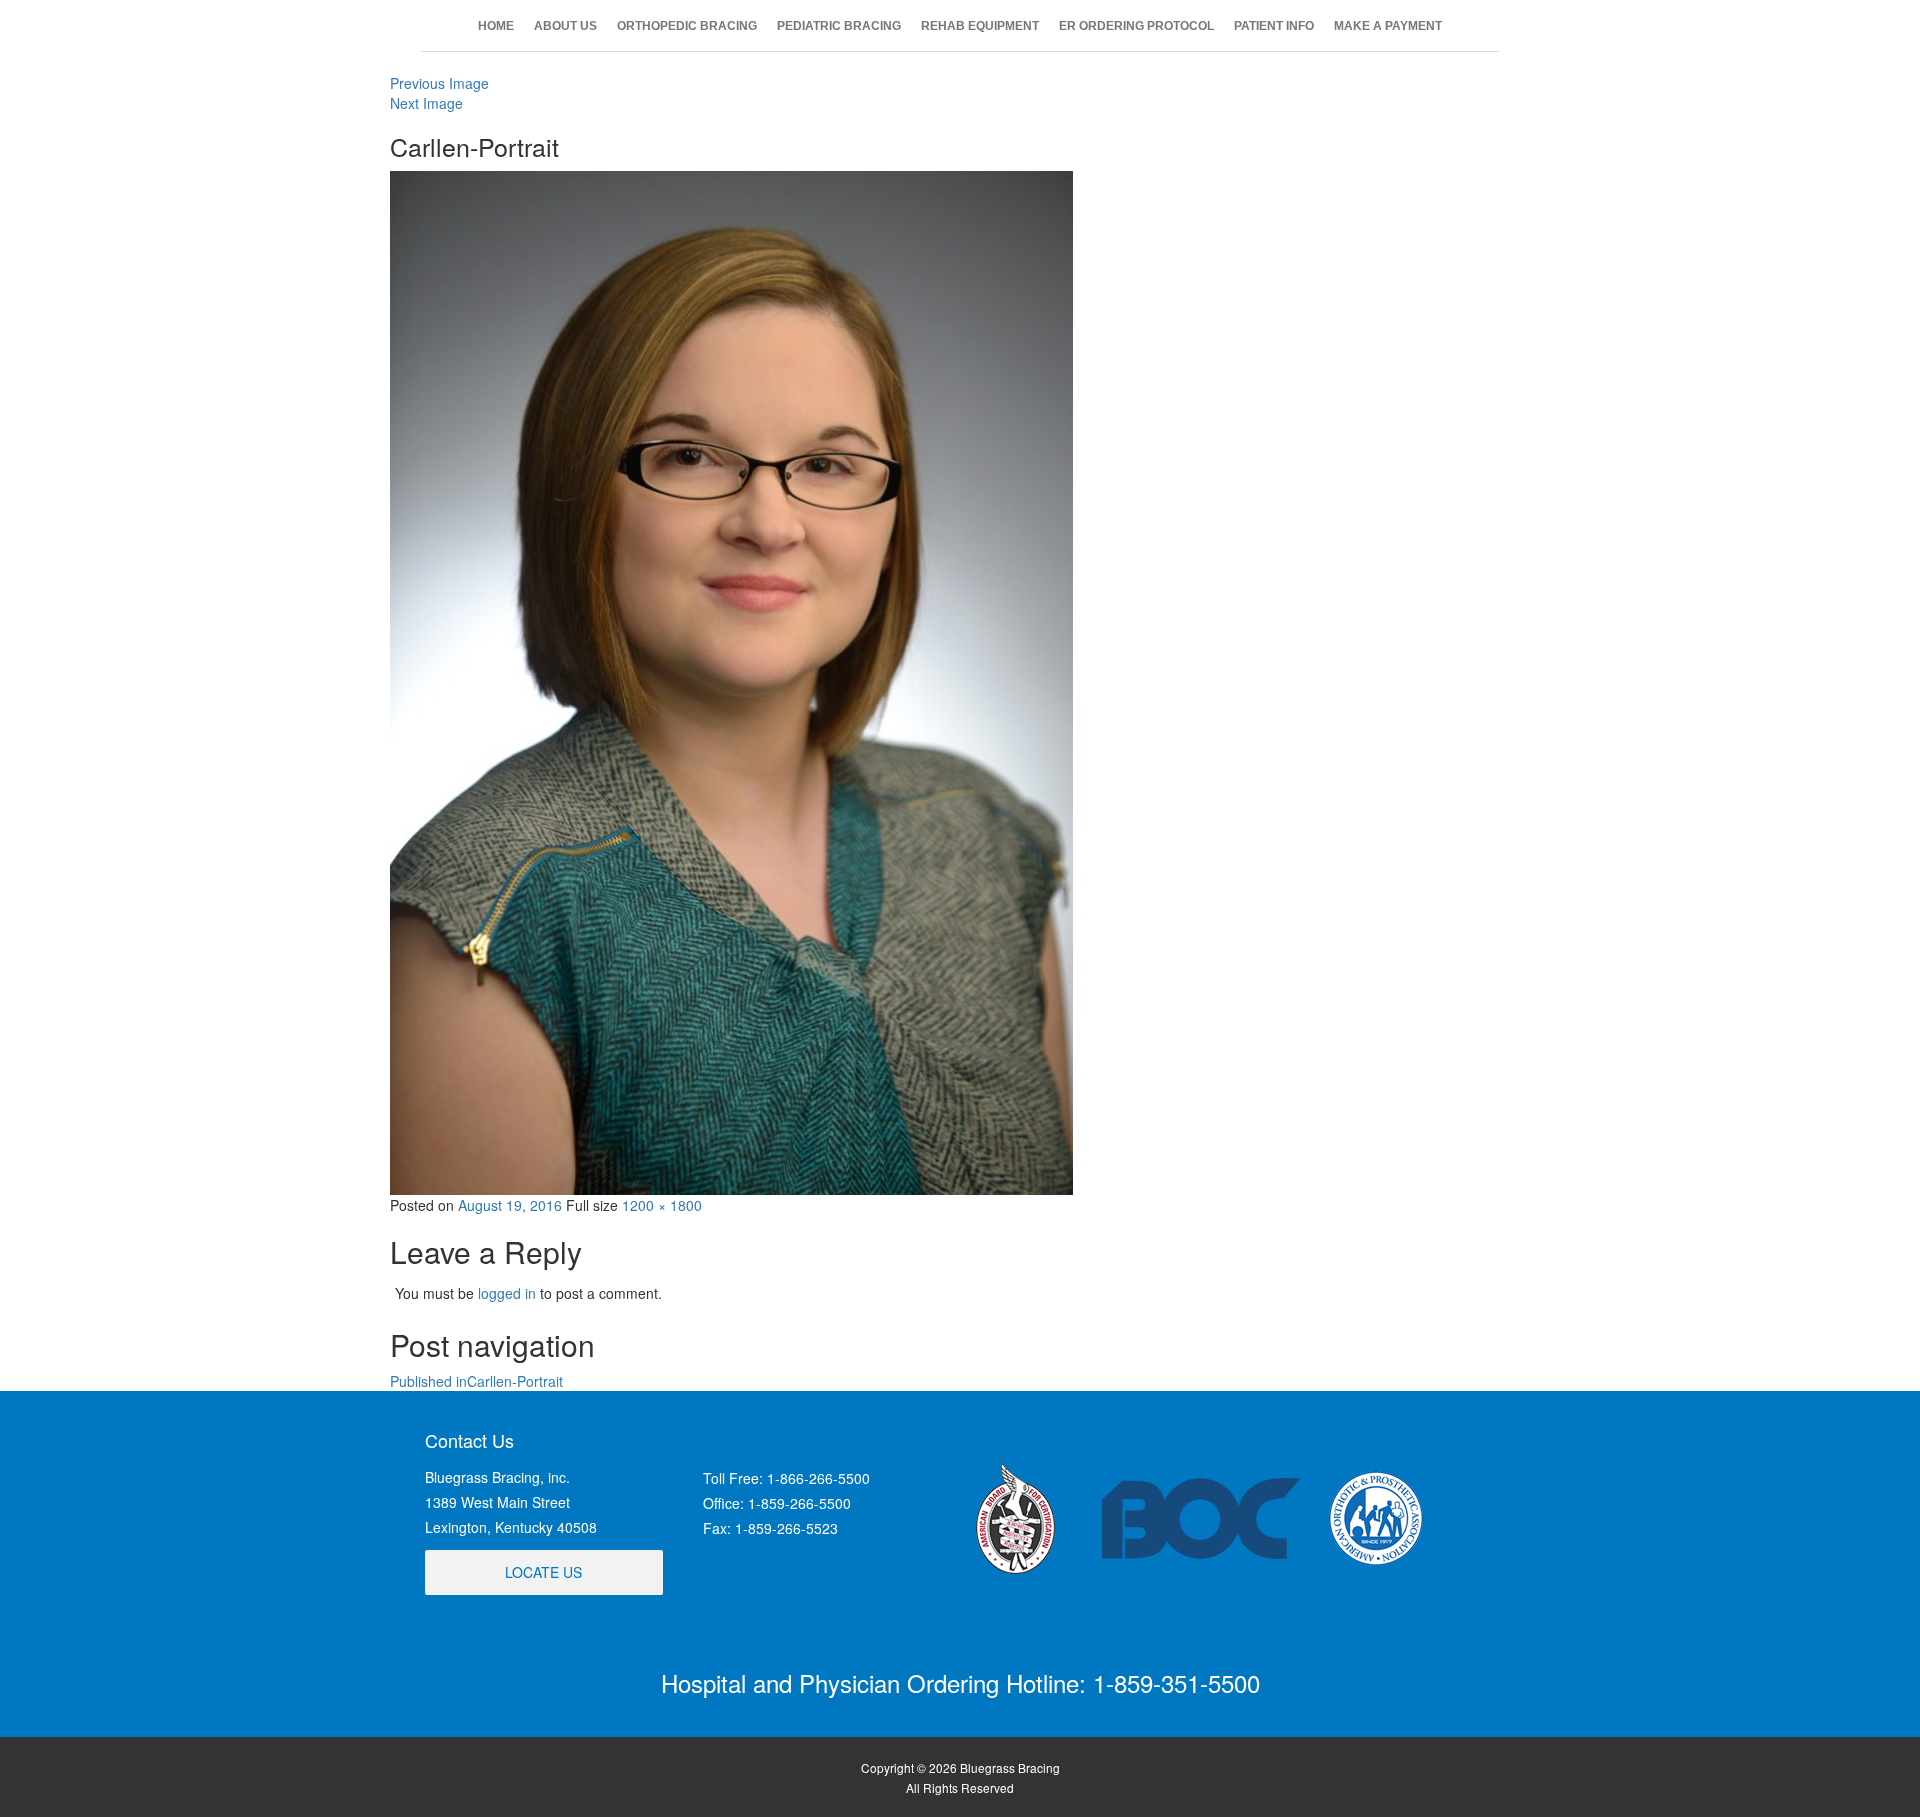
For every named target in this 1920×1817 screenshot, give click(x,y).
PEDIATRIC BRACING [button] (839, 26)
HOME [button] (496, 26)
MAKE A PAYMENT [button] (1388, 26)
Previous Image (439, 83)
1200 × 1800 (662, 1205)
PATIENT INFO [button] (1274, 26)
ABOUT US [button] (565, 26)
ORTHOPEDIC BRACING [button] (687, 26)
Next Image (426, 103)
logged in (507, 1293)
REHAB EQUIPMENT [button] (980, 26)
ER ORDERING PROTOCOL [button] (1136, 26)
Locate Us (543, 1572)
